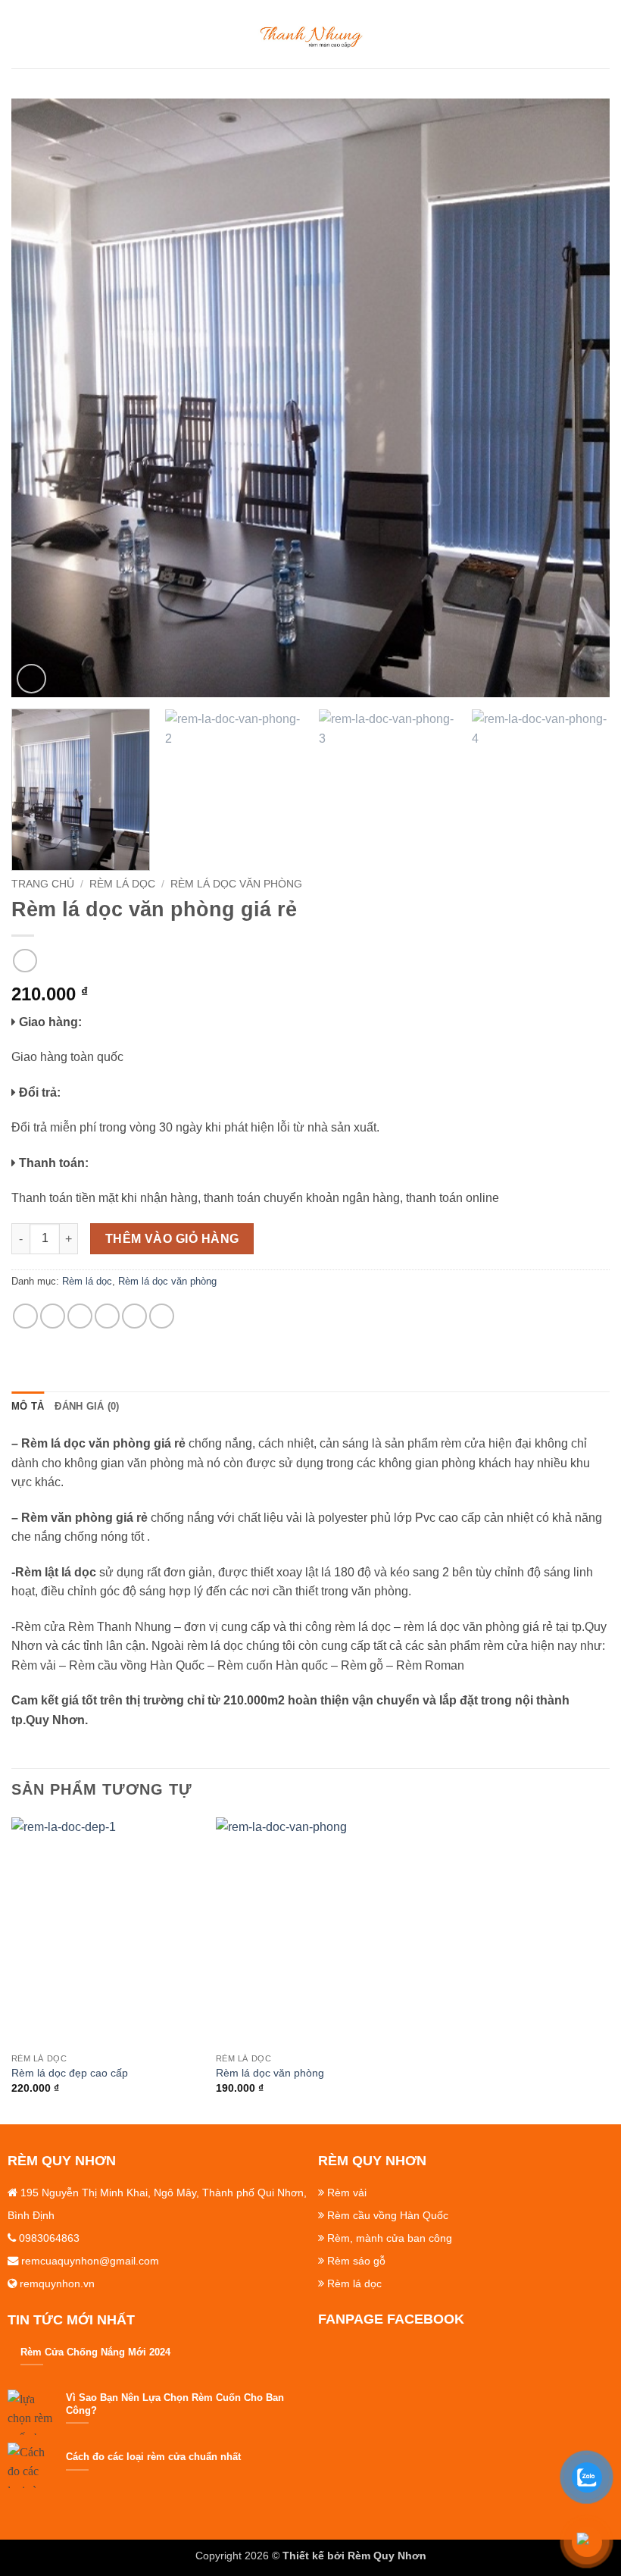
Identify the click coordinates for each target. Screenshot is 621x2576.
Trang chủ (43, 884)
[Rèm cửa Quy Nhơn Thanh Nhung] (310, 34)
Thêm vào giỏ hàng (172, 1239)
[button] (20, 34)
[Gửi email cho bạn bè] (107, 1316)
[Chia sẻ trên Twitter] (80, 1316)
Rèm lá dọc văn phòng (236, 884)
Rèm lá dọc (122, 884)
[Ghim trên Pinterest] (134, 1316)
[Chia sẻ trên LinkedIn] (162, 1316)
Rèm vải (347, 2193)
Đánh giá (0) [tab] (87, 1406)
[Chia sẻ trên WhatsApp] (25, 1316)
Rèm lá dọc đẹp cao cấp (70, 2073)
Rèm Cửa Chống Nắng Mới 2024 (95, 2352)
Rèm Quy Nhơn (387, 2556)
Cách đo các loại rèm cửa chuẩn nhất (153, 2457)
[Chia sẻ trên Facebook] (53, 1316)
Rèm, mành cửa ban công (390, 2238)
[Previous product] (25, 961)
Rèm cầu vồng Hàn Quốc (388, 2215)
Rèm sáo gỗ (356, 2261)
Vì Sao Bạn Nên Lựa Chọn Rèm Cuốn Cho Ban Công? (175, 2404)
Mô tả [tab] (28, 1406)
